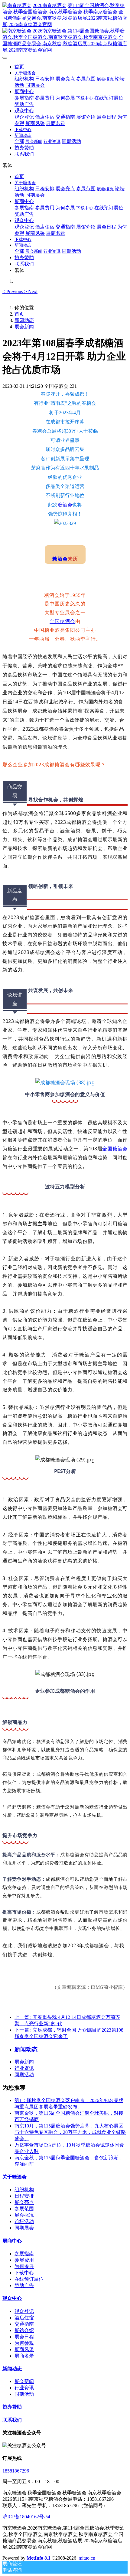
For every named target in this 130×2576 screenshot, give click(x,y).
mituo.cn (87, 2558)
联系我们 (12, 2420)
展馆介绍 (24, 2330)
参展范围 (24, 2209)
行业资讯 (24, 2068)
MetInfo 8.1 (39, 2558)
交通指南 (24, 2324)
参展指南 (24, 2254)
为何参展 (24, 2266)
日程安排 (24, 2196)
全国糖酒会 (62, 621)
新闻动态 (24, 320)
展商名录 (24, 2356)
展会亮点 (24, 2202)
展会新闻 (24, 327)
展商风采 (24, 2349)
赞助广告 (24, 2285)
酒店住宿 (24, 2318)
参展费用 (24, 2260)
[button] (13, 291)
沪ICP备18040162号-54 (26, 2517)
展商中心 (12, 2241)
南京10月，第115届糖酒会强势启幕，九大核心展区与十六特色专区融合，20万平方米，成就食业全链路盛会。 (70, 2132)
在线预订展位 (29, 2279)
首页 (19, 67)
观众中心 (12, 2298)
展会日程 (24, 2337)
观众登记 (24, 2311)
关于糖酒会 (15, 2177)
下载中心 (24, 2273)
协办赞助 (12, 2407)
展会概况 (24, 2215)
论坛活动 (24, 2221)
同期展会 (24, 2228)
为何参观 (24, 2343)
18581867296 (16, 2471)
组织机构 (24, 2190)
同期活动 (24, 2075)
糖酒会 (65, 505)
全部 (19, 141)
